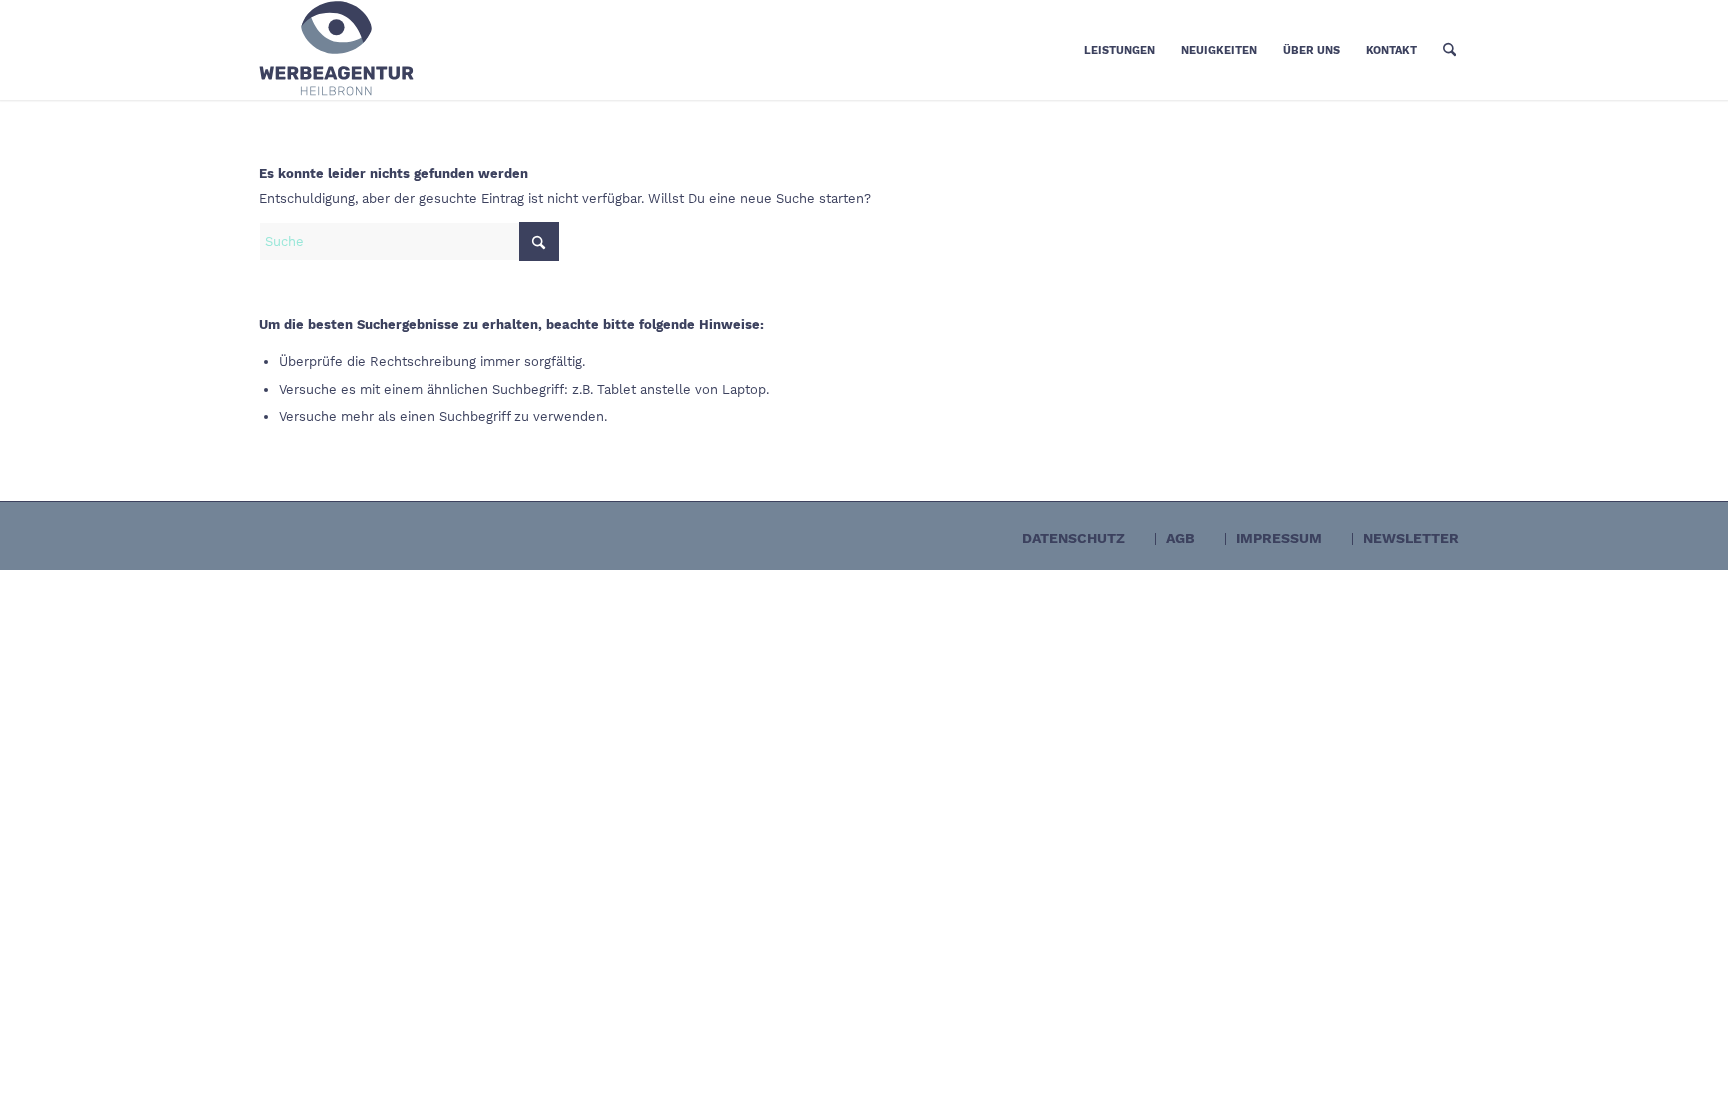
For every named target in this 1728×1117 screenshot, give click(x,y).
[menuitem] (1119, 50)
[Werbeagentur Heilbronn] (409, 50)
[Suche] (1449, 50)
